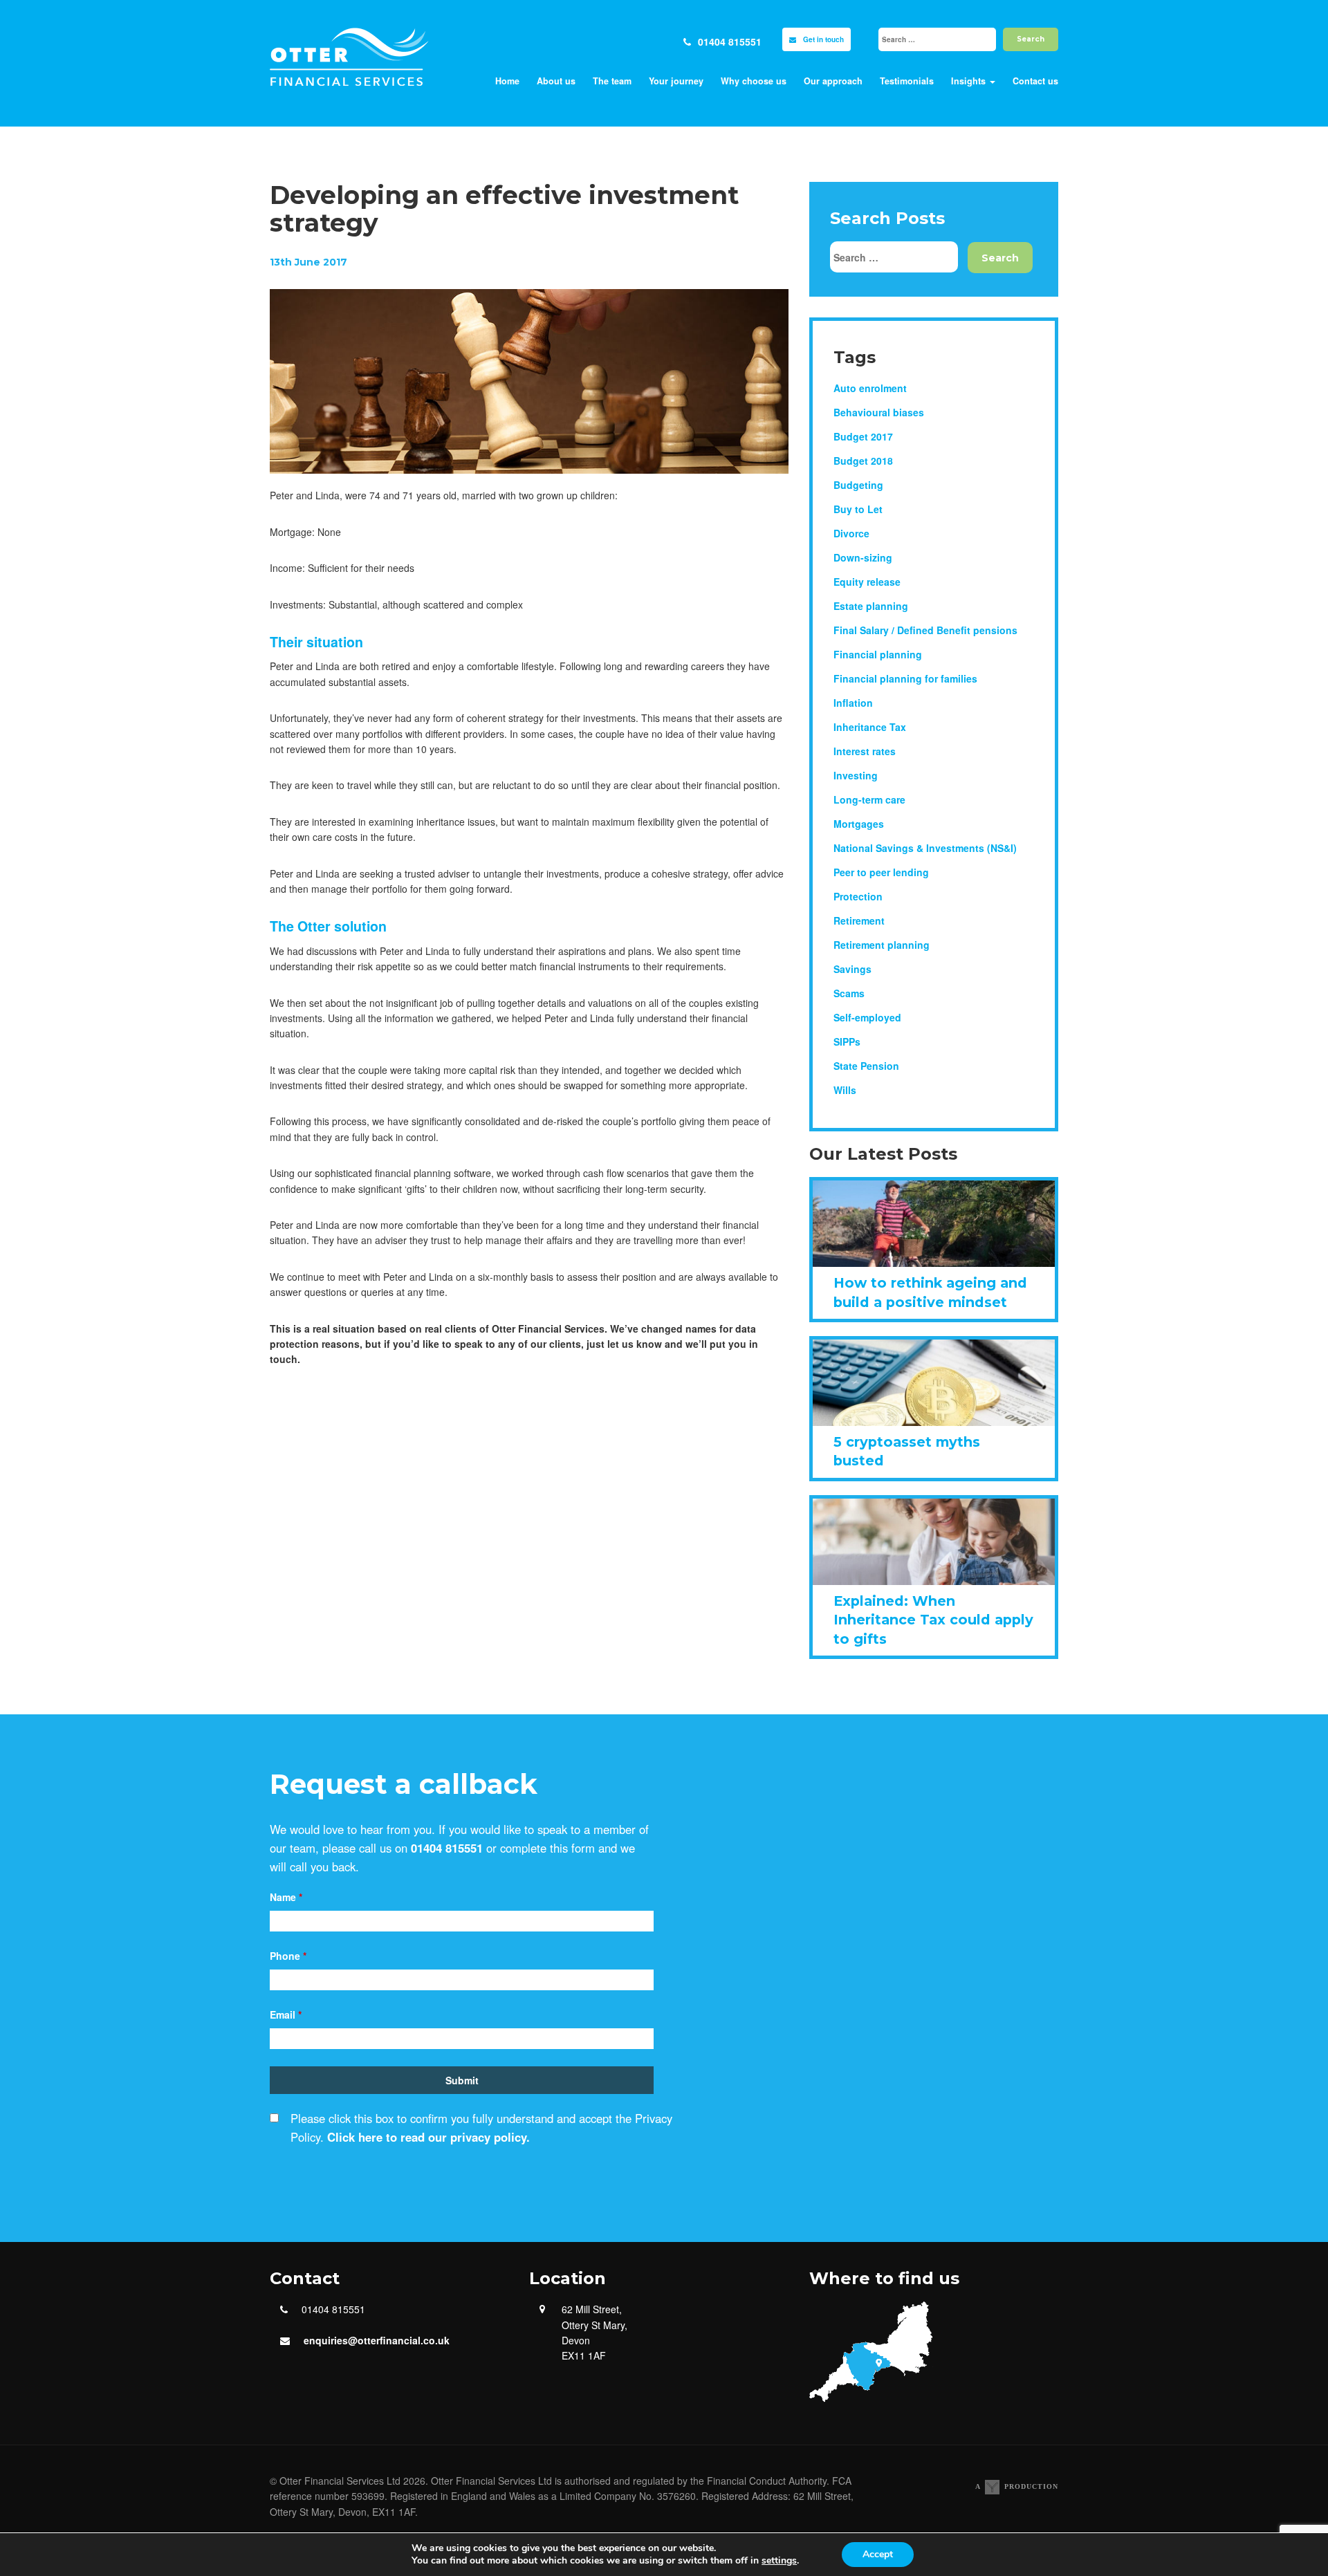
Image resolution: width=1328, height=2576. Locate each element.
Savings (852, 969)
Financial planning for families (905, 678)
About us (556, 81)
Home (507, 81)
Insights (970, 81)
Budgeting (858, 485)
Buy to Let (858, 509)
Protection (858, 896)
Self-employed (867, 1017)
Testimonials (907, 81)
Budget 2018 (863, 461)
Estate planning (871, 606)
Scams (849, 993)
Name (286, 1897)
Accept (878, 2554)
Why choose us (754, 81)
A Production (1017, 2486)
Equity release (867, 582)
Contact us (1035, 81)
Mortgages (859, 824)
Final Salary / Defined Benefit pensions (925, 630)
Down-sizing (863, 557)
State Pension (866, 1066)
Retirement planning (882, 945)
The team (612, 81)
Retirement (859, 920)
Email (286, 2014)
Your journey (676, 81)
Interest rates (865, 751)
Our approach (833, 81)
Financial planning (878, 654)
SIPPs (847, 1041)
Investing (856, 775)
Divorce (851, 533)
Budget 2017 (863, 436)
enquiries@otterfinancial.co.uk (377, 2340)
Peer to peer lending (881, 872)
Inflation (853, 703)
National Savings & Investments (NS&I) (925, 848)
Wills (845, 1090)
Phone (288, 1956)
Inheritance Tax (870, 727)
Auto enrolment (870, 388)
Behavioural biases (879, 412)
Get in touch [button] (823, 39)
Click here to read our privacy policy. (428, 2137)
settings (779, 2561)
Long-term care (869, 799)
